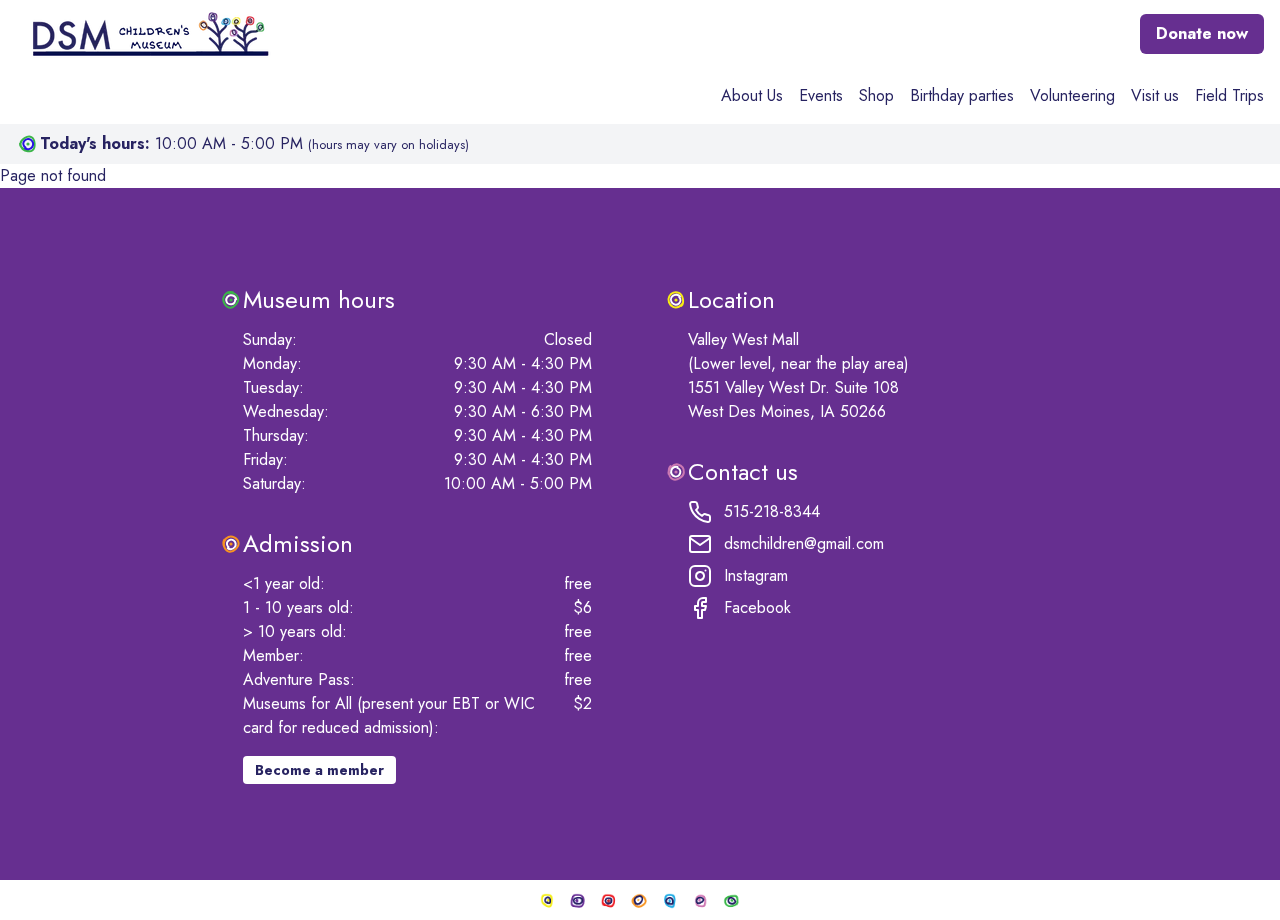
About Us (752, 95)
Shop (876, 95)
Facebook (757, 607)
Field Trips (1229, 95)
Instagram (756, 575)
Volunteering (1072, 95)
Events (821, 95)
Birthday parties (962, 95)
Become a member (319, 770)
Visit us (1155, 95)
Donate (1202, 33)
